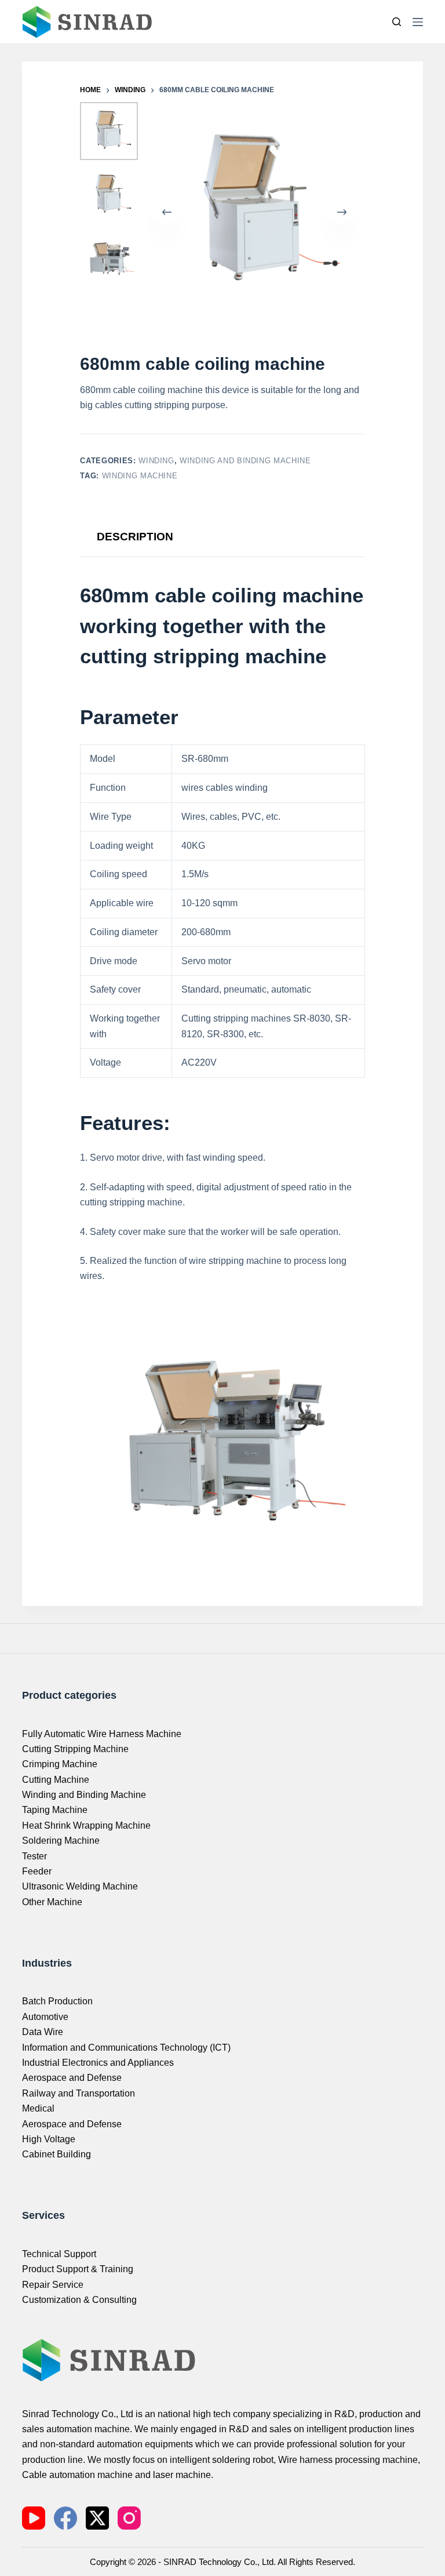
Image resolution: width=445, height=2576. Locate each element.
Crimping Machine (60, 1764)
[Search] (397, 22)
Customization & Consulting (79, 2300)
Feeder (37, 1871)
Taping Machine (55, 1810)
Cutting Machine (56, 1780)
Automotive (45, 2017)
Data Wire (43, 2032)
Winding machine (140, 476)
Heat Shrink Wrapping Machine (86, 1825)
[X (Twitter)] (97, 2518)
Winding (156, 461)
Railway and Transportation (79, 2093)
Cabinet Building (56, 2154)
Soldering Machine (61, 1841)
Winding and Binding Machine (245, 461)
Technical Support (59, 2254)
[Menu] (418, 22)
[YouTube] (34, 2518)
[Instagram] (129, 2518)
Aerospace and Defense (72, 2078)
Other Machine (52, 1902)
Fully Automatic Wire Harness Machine (102, 1734)
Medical (38, 2108)
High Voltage (49, 2139)
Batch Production (57, 2001)
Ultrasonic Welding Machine (80, 1886)
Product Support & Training (78, 2269)
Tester (34, 1856)
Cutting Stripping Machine (75, 1749)
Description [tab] (135, 537)
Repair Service (53, 2285)
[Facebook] (65, 2518)
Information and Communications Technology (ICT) (126, 2048)
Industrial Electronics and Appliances (98, 2063)
